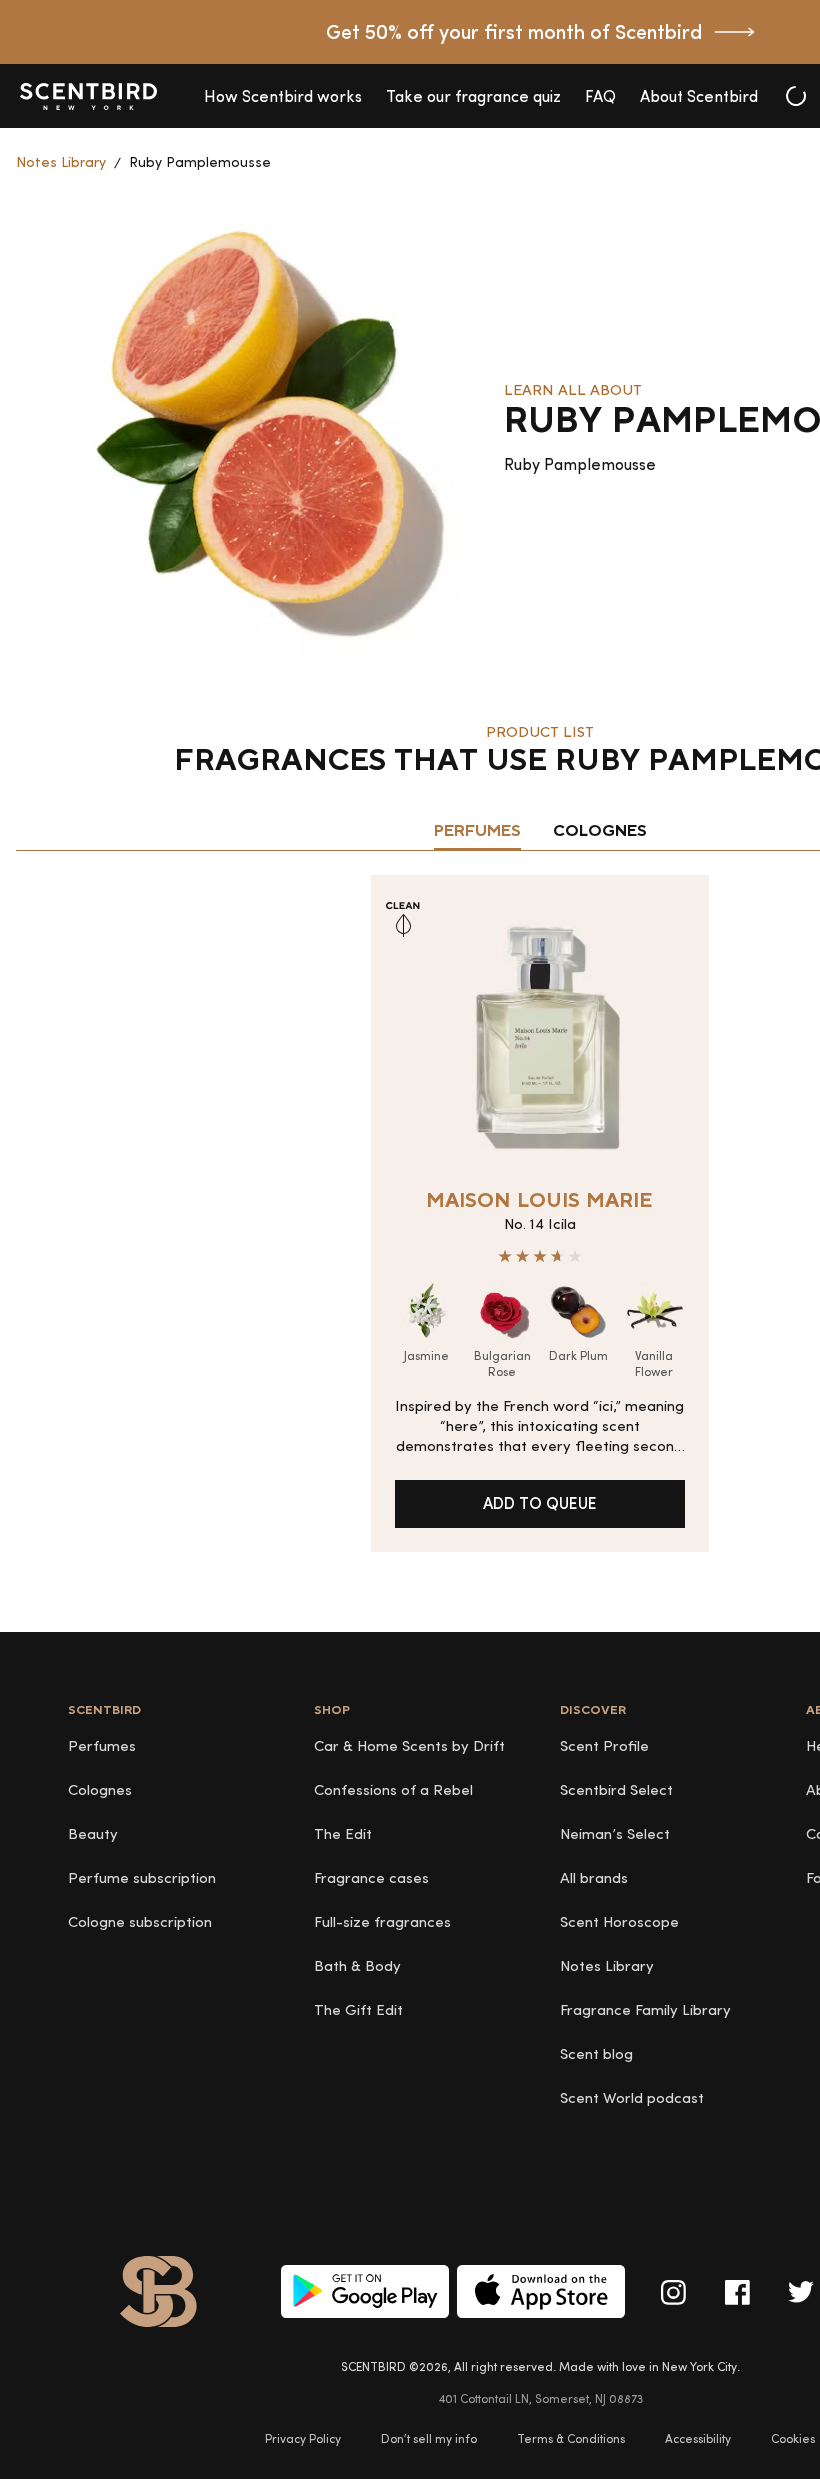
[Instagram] (673, 2292)
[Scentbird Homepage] (88, 96)
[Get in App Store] (541, 2291)
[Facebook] (737, 2292)
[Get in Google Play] (365, 2291)
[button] (283, 96)
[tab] (477, 832)
